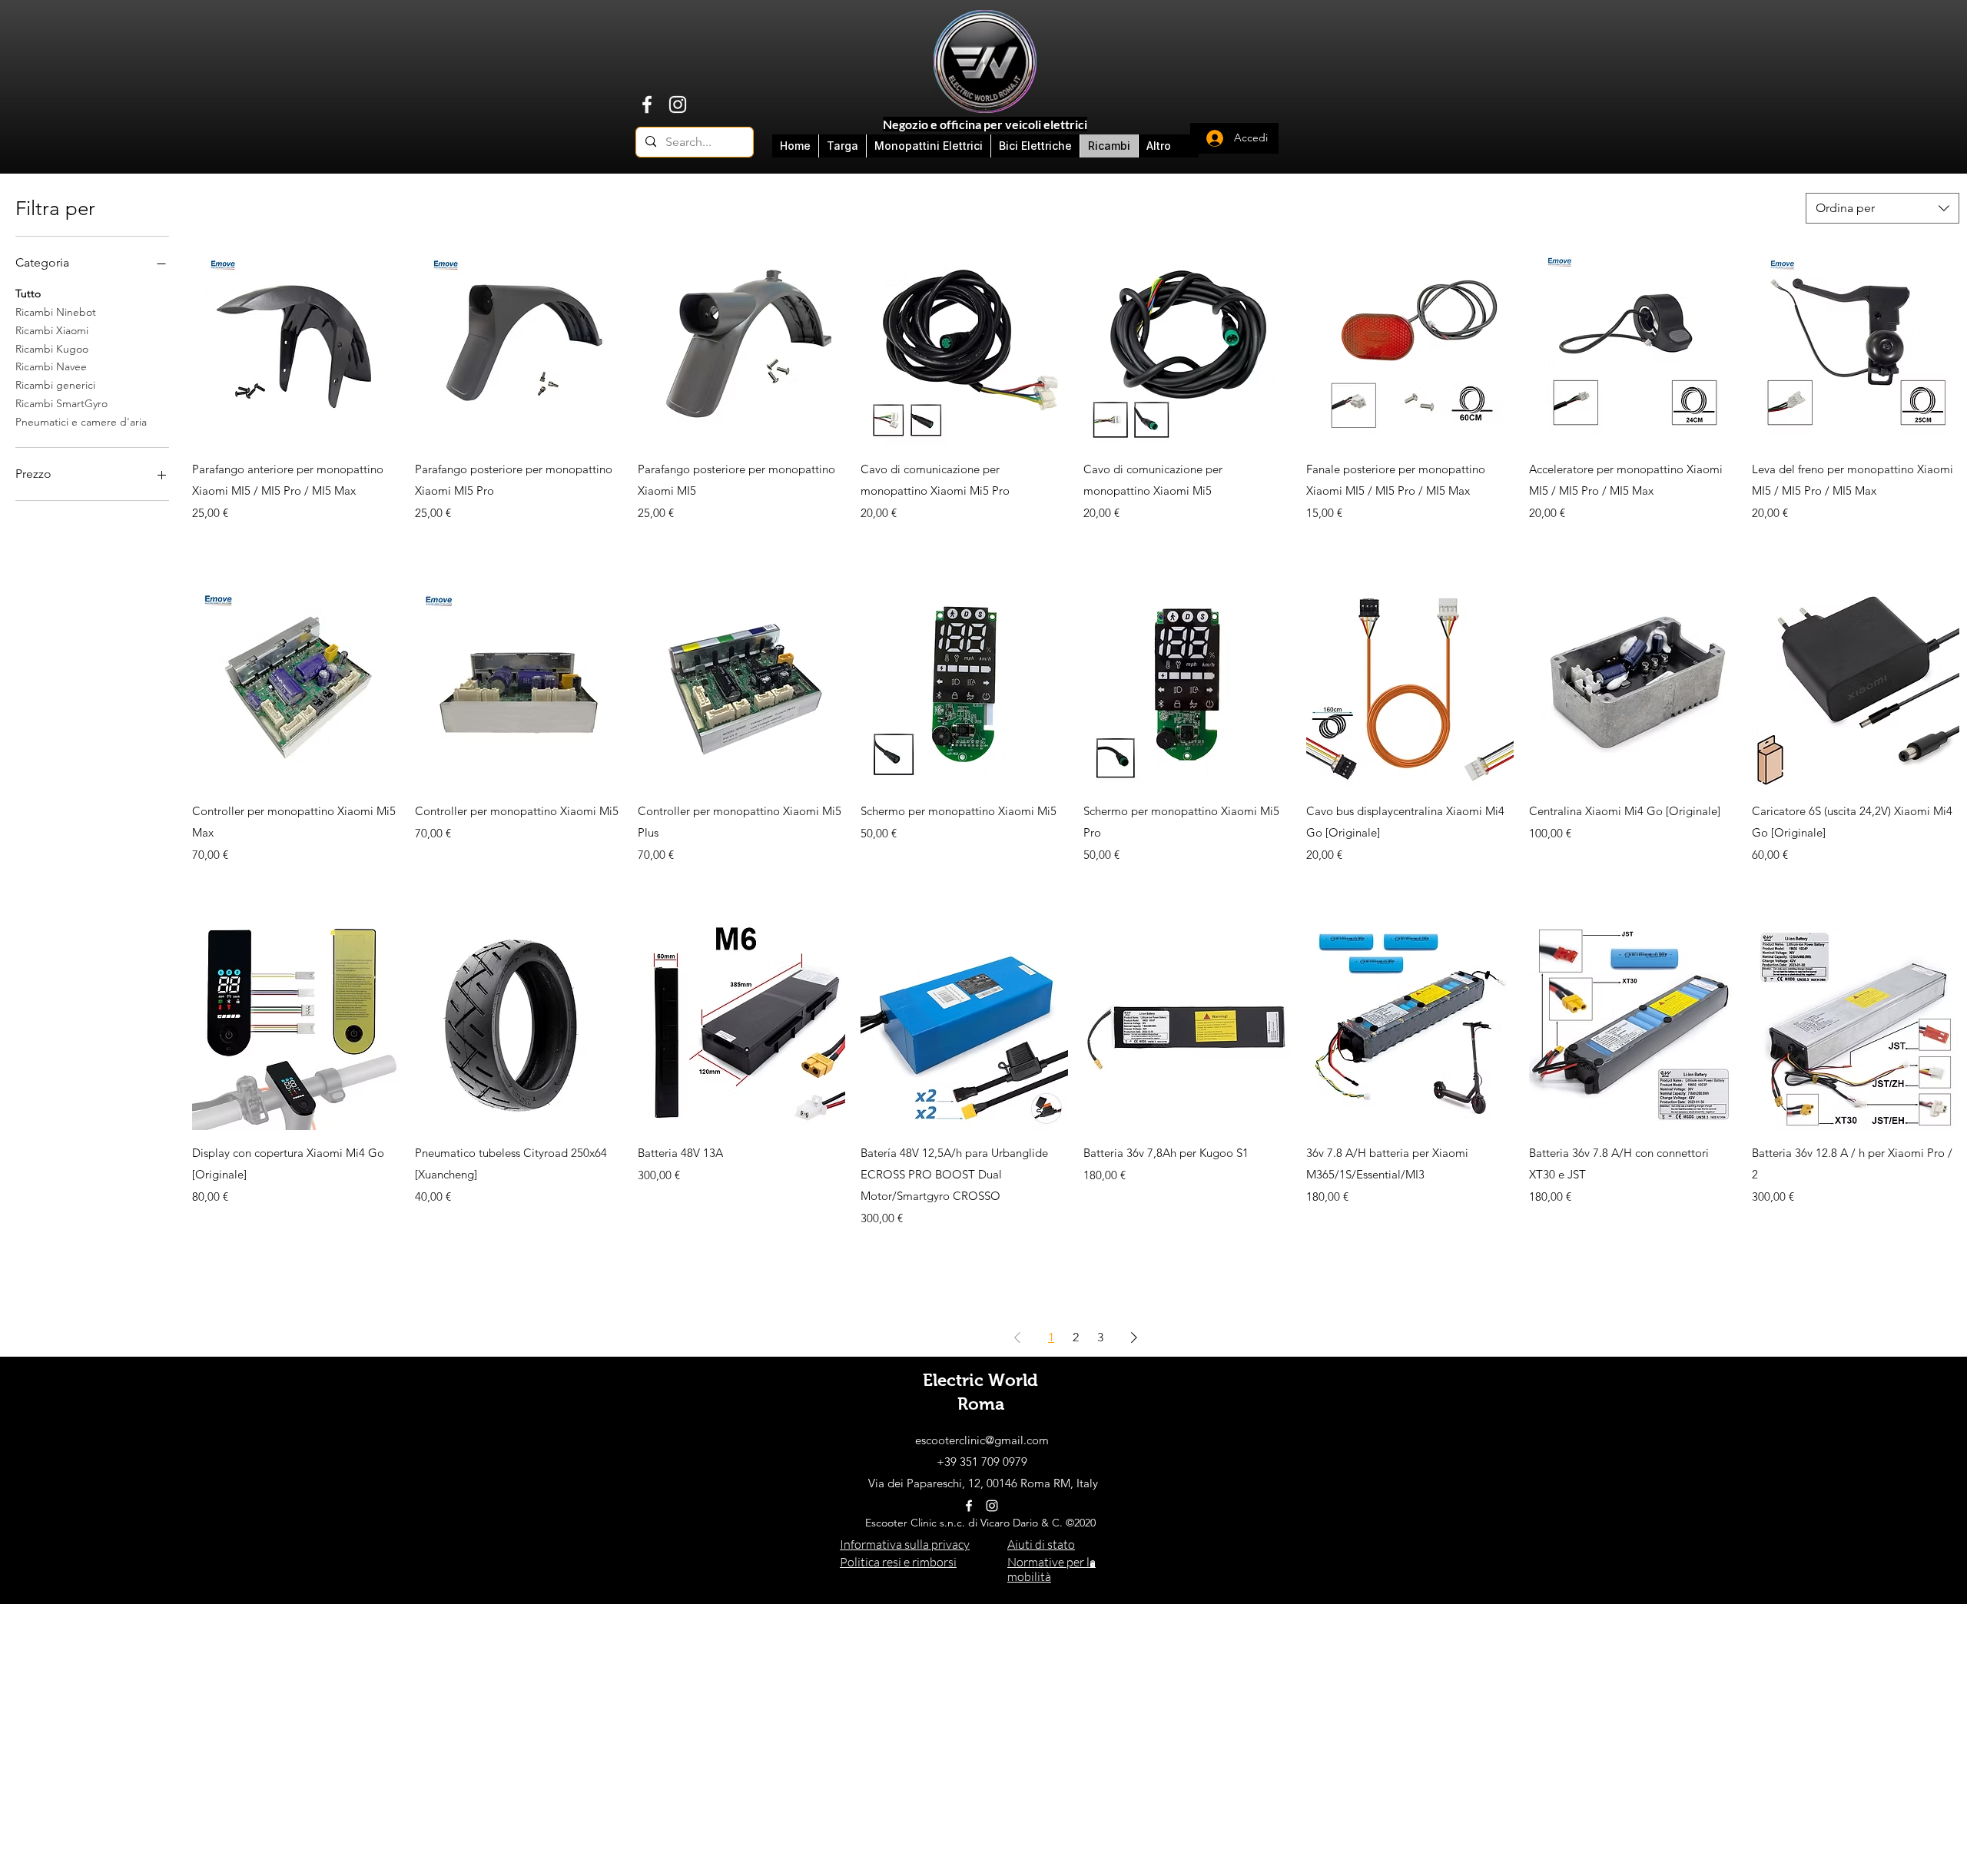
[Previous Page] (1017, 1337)
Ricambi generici (55, 385)
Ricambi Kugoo (52, 349)
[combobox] (1882, 208)
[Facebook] (647, 104)
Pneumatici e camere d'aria (81, 422)
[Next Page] (1134, 1337)
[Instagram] (678, 104)
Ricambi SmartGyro (61, 403)
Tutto (28, 293)
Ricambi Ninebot (56, 312)
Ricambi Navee (51, 366)
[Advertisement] (983, 1712)
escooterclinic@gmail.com (982, 1440)
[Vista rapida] (296, 343)
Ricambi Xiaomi (52, 330)
